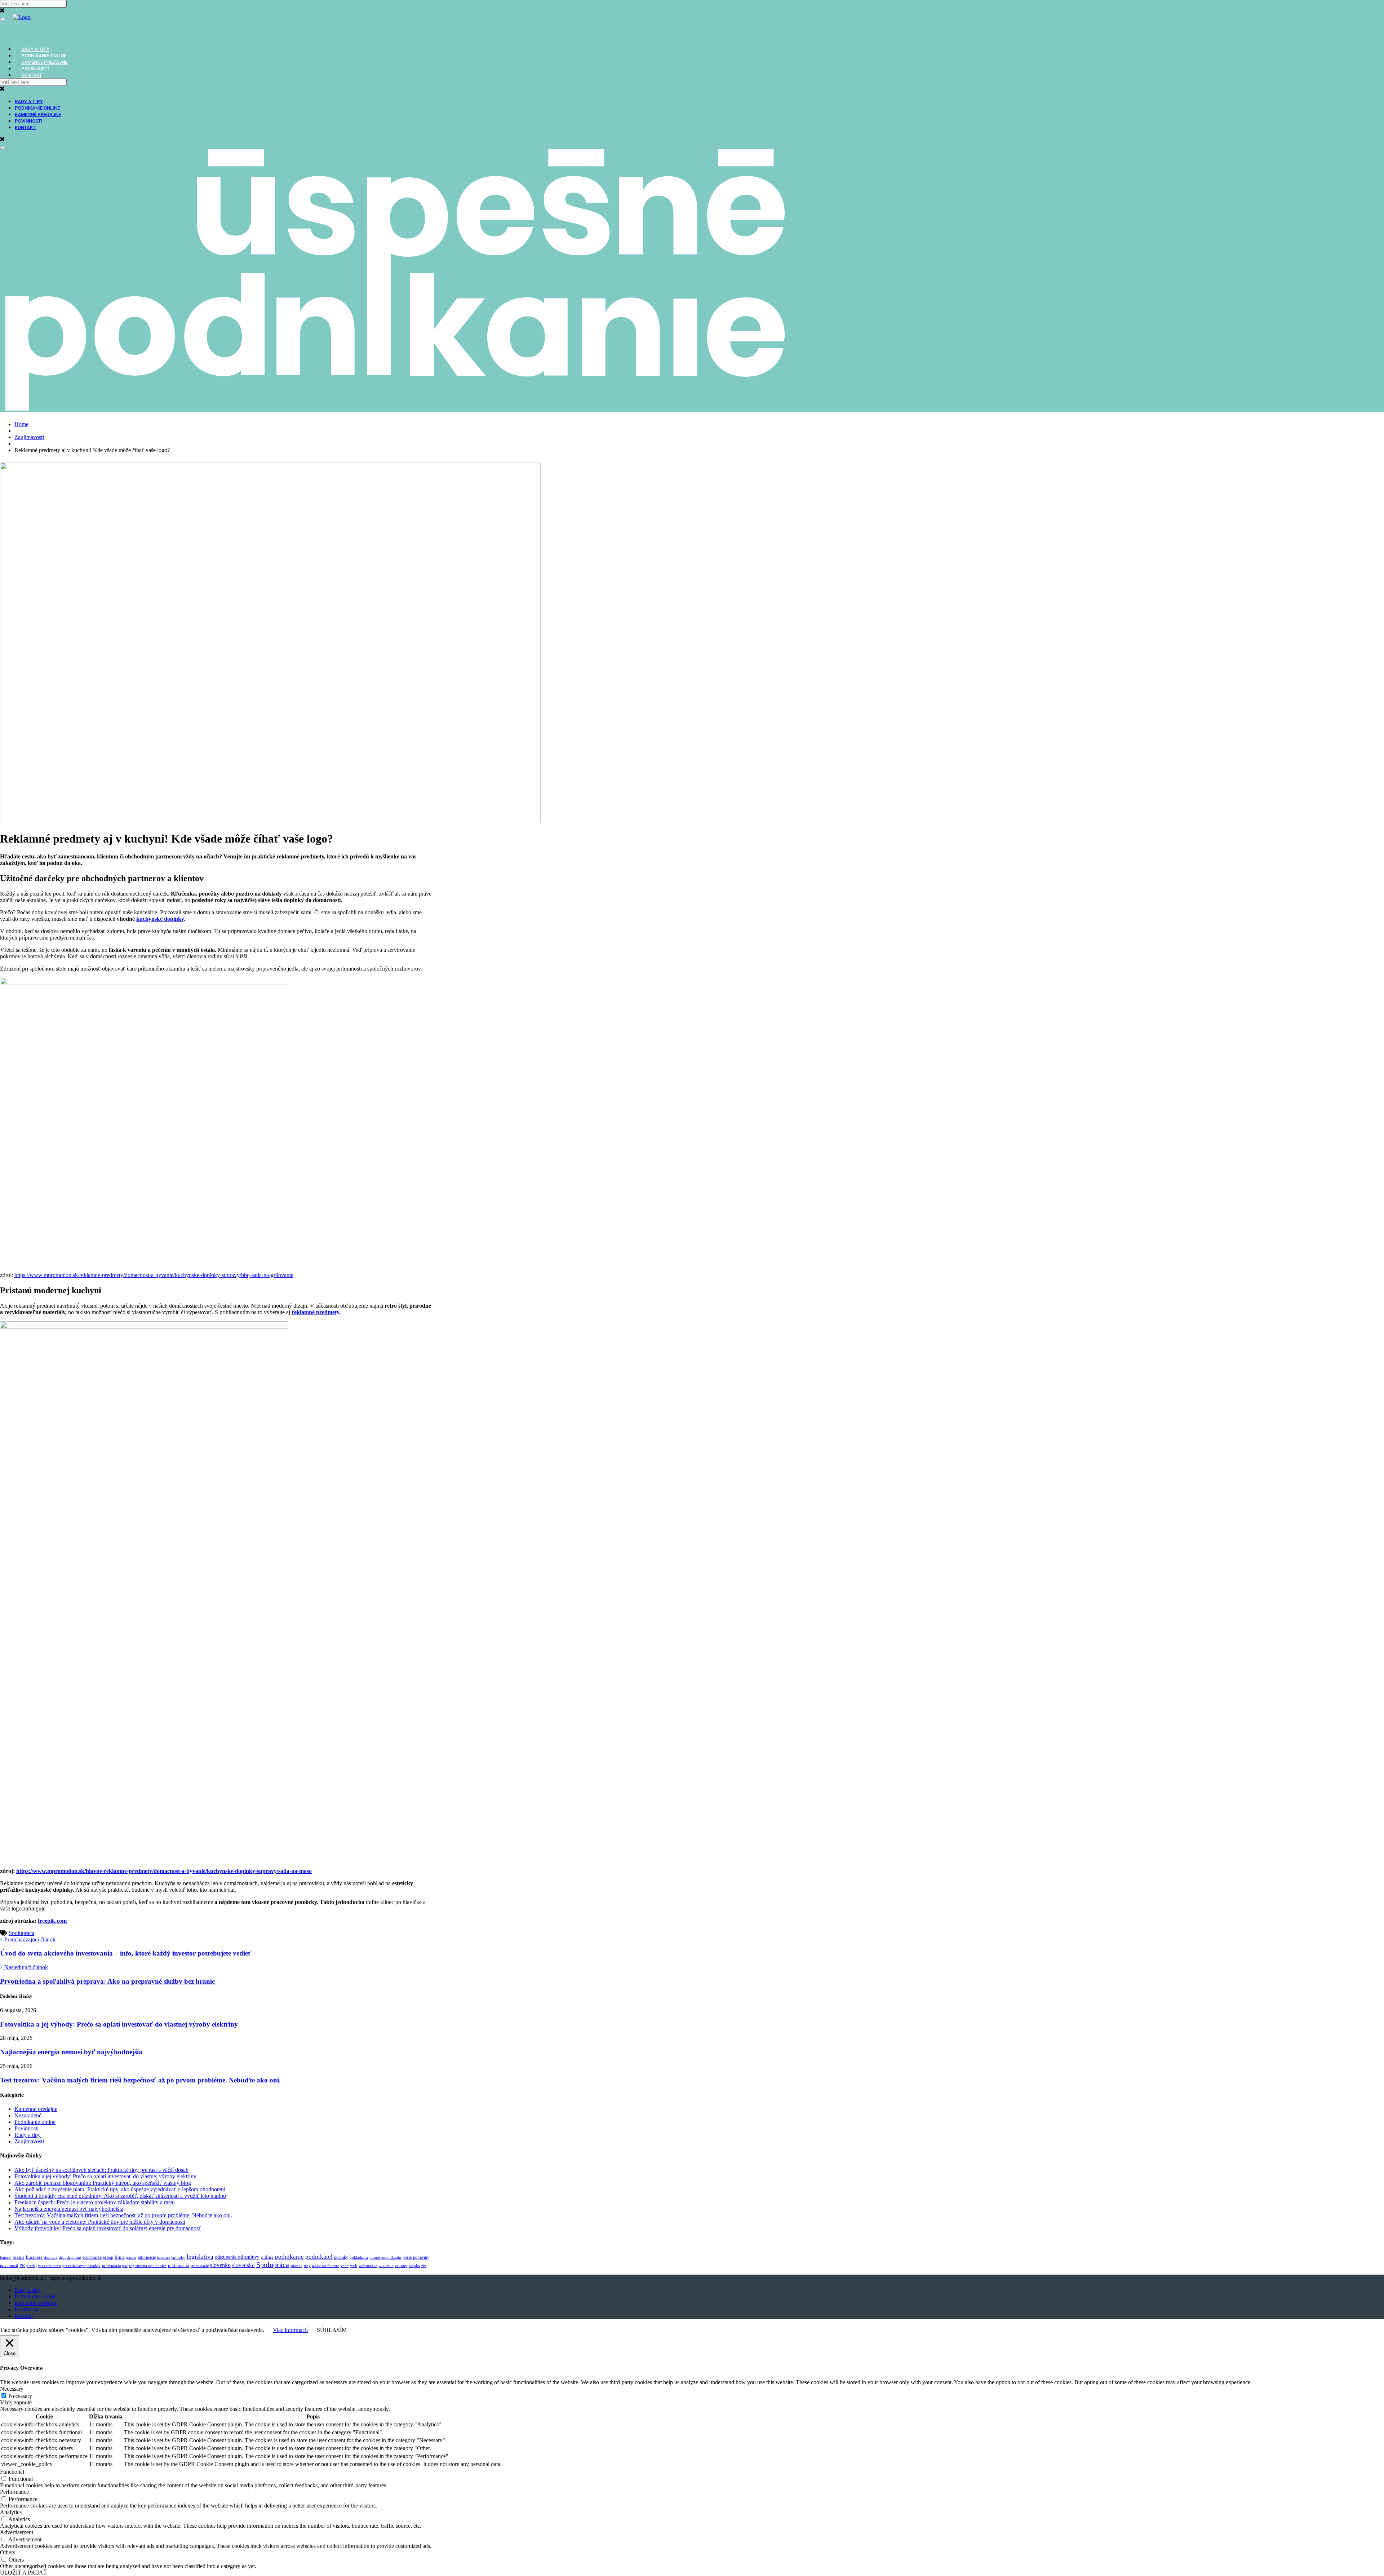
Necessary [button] (12, 2389)
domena (51, 2257)
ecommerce (92, 2257)
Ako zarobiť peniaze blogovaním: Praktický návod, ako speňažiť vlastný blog (103, 2183)
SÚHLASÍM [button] (332, 2330)
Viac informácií (290, 2330)
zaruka (414, 2266)
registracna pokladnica (148, 2266)
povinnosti (9, 2266)
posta (407, 2257)
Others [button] (8, 2552)
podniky (341, 2257)
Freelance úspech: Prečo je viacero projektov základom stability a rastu (95, 2202)
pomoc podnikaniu (385, 2257)
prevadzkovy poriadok (81, 2266)
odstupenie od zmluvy (237, 2257)
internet (163, 2257)
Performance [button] (14, 2492)
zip (424, 2266)
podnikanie (289, 2257)
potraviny (421, 2257)
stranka (296, 2266)
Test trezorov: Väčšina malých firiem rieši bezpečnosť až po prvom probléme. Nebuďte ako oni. (140, 2080)
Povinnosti (29, 121)
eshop (108, 2257)
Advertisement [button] (17, 2532)
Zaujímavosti (29, 437)
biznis (19, 2257)
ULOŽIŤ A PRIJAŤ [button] (23, 2573)
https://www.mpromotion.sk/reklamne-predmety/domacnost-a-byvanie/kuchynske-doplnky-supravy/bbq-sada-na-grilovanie (154, 1275)
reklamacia (179, 2265)
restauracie (200, 2266)
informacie (147, 2257)
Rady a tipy (29, 101)
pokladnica (359, 2257)
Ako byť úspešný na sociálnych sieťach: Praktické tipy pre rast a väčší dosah (101, 2170)
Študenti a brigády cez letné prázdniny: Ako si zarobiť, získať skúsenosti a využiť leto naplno (120, 2196)
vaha (345, 2266)
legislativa (200, 2257)
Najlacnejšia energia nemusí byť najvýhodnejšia (71, 2052)
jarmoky (178, 2257)
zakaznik (386, 2266)
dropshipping (70, 2257)
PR (22, 2266)
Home (21, 424)
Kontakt (32, 75)
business (34, 2257)
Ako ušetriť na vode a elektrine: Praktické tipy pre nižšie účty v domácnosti (100, 2222)
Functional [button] (12, 2472)
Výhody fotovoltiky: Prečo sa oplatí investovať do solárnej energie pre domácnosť (108, 2228)
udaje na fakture (326, 2266)
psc (125, 2266)
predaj (32, 2266)
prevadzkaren (50, 2266)
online (267, 2257)
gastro (131, 2257)
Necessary (20, 2396)
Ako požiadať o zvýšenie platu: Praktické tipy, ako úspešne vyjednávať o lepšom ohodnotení (120, 2189)
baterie (6, 2257)
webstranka (368, 2266)
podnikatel (319, 2257)
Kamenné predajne (38, 114)
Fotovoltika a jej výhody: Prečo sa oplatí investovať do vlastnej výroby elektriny (119, 2024)
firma (120, 2257)
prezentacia (111, 2266)
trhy (307, 2266)
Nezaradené (28, 2115)
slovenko (220, 2265)
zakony (401, 2266)
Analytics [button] (11, 2512)
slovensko (243, 2265)
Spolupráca (21, 1933)
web (354, 2266)
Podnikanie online (37, 108)
